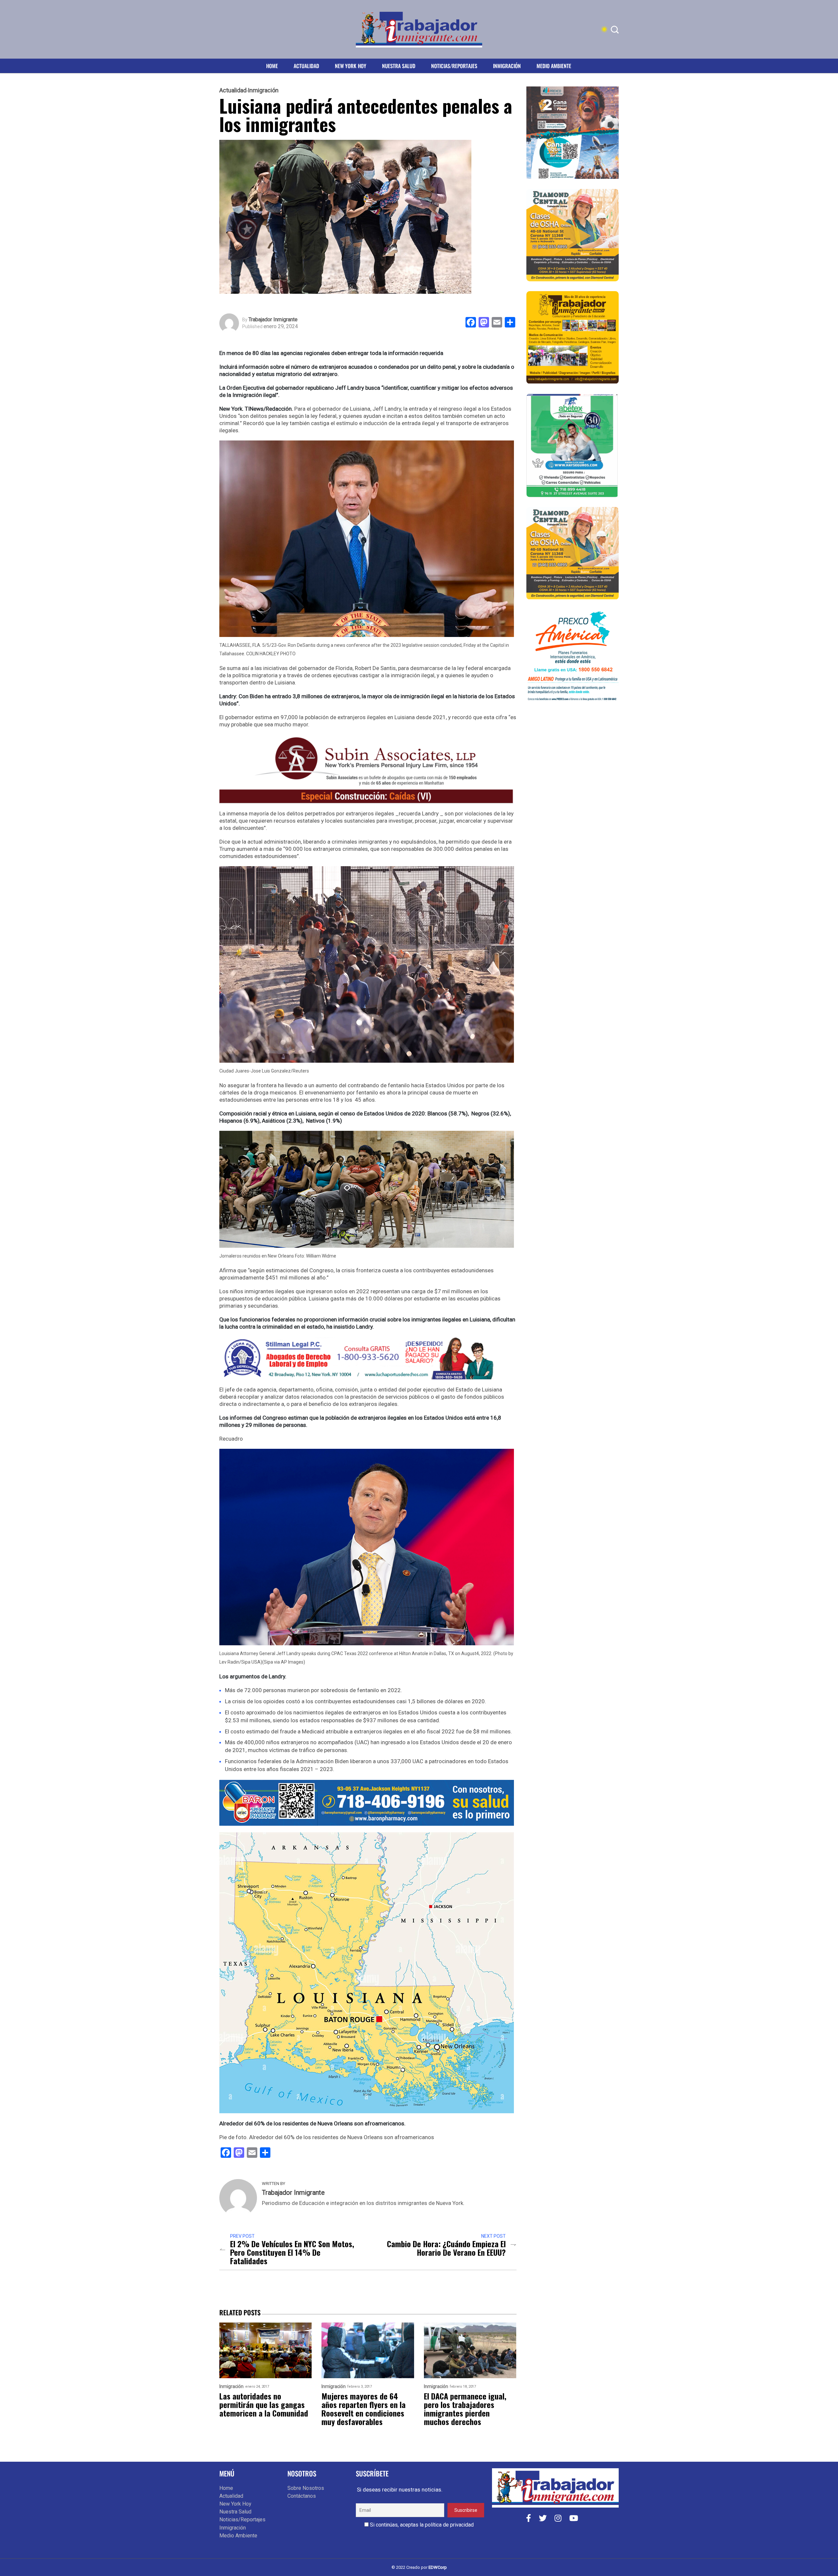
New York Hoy (351, 66)
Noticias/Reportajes (454, 66)
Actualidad (306, 66)
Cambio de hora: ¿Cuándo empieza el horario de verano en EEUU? (446, 2248)
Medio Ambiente (554, 66)
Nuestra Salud (399, 66)
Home (272, 66)
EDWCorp (438, 2567)
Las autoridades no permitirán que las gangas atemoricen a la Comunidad (264, 2404)
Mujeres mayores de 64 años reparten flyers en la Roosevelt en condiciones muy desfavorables (364, 2409)
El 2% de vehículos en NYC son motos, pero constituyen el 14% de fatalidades (292, 2252)
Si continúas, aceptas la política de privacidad (421, 2525)
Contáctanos (302, 2496)
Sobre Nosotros (306, 2488)
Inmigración (507, 66)
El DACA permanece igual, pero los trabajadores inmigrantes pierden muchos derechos (465, 2409)
